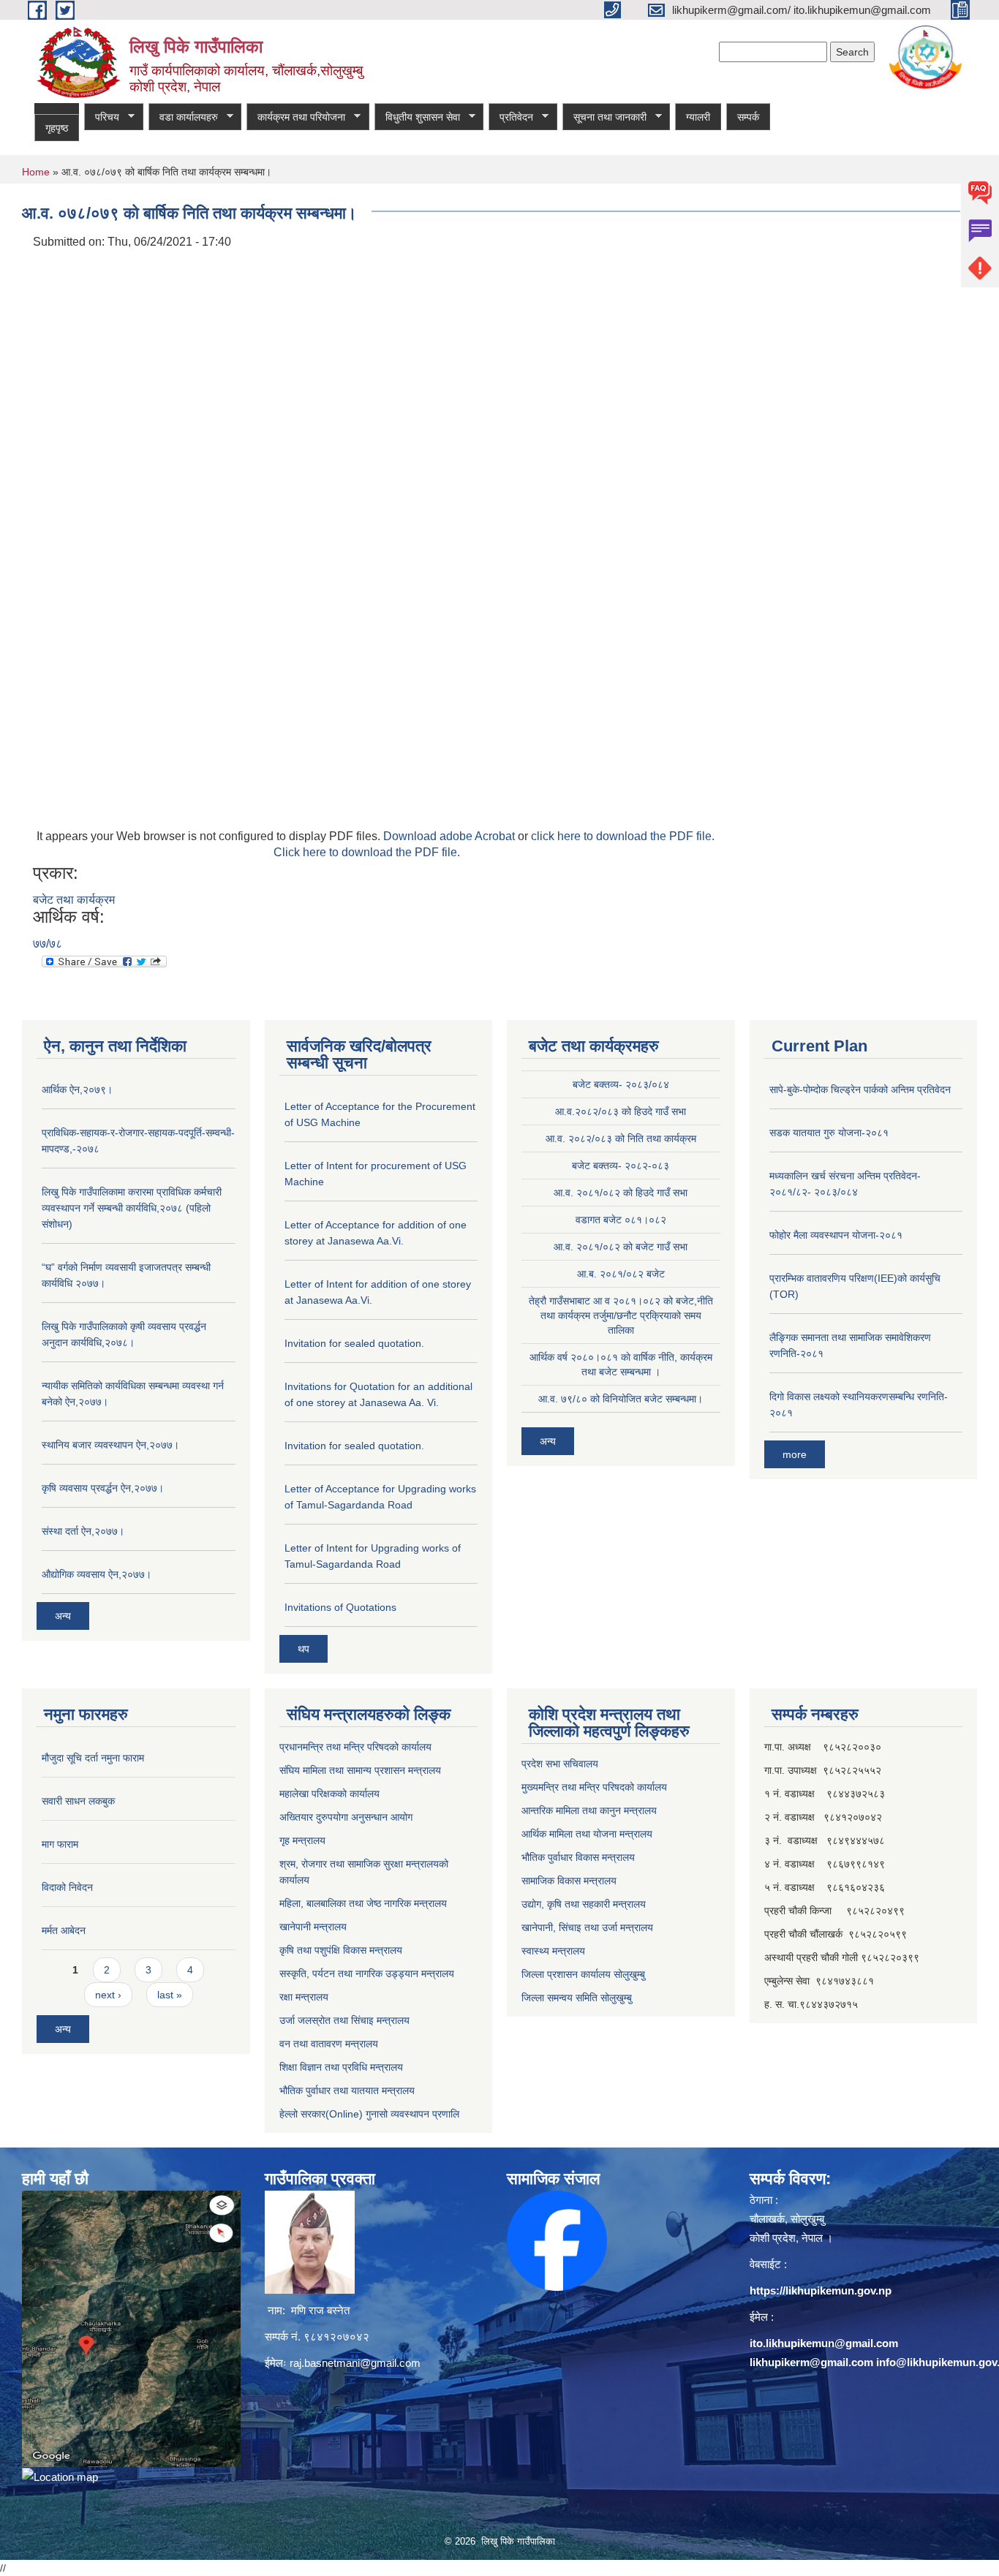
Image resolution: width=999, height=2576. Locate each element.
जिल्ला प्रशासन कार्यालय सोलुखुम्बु (583, 1974)
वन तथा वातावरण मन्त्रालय (329, 2044)
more (795, 1454)
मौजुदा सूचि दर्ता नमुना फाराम (93, 1758)
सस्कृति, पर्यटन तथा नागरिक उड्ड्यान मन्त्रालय (367, 1973)
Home (36, 172)
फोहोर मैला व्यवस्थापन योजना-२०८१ (836, 1235)
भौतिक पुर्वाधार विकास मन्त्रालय (578, 1857)
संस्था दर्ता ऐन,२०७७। (83, 1531)
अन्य (63, 1616)
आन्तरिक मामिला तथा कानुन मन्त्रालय (589, 1810)
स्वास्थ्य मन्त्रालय (553, 1951)
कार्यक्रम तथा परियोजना (296, 117)
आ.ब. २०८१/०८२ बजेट (621, 1274)
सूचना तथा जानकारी (604, 117)
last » (170, 1995)
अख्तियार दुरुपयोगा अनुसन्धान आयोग (346, 1817)
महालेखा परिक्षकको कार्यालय (329, 1794)
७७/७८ (48, 944)
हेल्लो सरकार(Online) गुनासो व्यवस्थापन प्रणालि (369, 2114)
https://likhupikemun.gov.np (821, 2290)
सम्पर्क (748, 117)
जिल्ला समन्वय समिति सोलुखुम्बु (577, 1998)
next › (108, 1995)
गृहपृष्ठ (57, 128)
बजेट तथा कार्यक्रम (74, 900)
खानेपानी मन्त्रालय (313, 1927)
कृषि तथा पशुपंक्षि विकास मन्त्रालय (341, 1950)
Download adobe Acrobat (451, 836)
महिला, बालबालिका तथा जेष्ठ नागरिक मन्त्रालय (363, 1903)
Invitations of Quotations (340, 1607)
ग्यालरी (698, 117)
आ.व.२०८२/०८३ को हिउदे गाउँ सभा (621, 1111)
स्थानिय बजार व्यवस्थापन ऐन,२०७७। (110, 1445)
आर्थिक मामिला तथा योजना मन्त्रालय (587, 1834)
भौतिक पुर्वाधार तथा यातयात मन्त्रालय (347, 2090)
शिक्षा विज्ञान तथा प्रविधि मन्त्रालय (341, 2067)
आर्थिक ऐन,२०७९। (77, 1089)
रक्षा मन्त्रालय (304, 1997)
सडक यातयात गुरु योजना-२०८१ (829, 1133)
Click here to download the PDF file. (367, 852)
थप (304, 1649)
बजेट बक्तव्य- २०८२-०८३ (621, 1166)
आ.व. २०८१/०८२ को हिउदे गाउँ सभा (621, 1193)
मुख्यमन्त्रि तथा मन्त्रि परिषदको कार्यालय (594, 1787)
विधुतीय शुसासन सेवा (417, 117)
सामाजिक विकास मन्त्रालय (569, 1881)
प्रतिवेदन (511, 117)
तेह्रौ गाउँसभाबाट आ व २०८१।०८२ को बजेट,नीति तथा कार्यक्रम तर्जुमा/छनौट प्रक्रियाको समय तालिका (621, 1315)
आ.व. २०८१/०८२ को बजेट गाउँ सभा (621, 1247)
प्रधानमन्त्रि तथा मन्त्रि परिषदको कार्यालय (355, 1747)
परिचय (102, 117)
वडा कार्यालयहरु (183, 117)
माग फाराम (60, 1844)
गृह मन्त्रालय (302, 1840)
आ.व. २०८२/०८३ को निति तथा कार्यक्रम (621, 1138)
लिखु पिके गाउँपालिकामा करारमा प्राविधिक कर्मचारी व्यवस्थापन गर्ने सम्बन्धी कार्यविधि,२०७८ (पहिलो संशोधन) (132, 1208)
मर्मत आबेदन (64, 1930)
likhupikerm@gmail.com (811, 2362)
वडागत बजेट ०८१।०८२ (621, 1220)
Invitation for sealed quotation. (354, 1343)
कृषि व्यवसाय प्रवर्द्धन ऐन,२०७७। (103, 1488)
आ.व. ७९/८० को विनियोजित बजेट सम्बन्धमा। (621, 1399)
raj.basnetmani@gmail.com (355, 2363)
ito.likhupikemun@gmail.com (824, 2343)
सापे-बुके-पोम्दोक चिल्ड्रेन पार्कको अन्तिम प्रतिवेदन (860, 1089)
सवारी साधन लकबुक (78, 1801)
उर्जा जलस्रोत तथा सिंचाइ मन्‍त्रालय (344, 2020)
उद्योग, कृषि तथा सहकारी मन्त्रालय (584, 1904)
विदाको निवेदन (67, 1887)
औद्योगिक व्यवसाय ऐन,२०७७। (97, 1574)
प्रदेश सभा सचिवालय (560, 1764)
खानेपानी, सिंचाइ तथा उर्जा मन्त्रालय (587, 1927)
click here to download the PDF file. (623, 836)
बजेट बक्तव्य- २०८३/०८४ (621, 1084)
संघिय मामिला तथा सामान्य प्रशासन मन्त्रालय (360, 1770)
